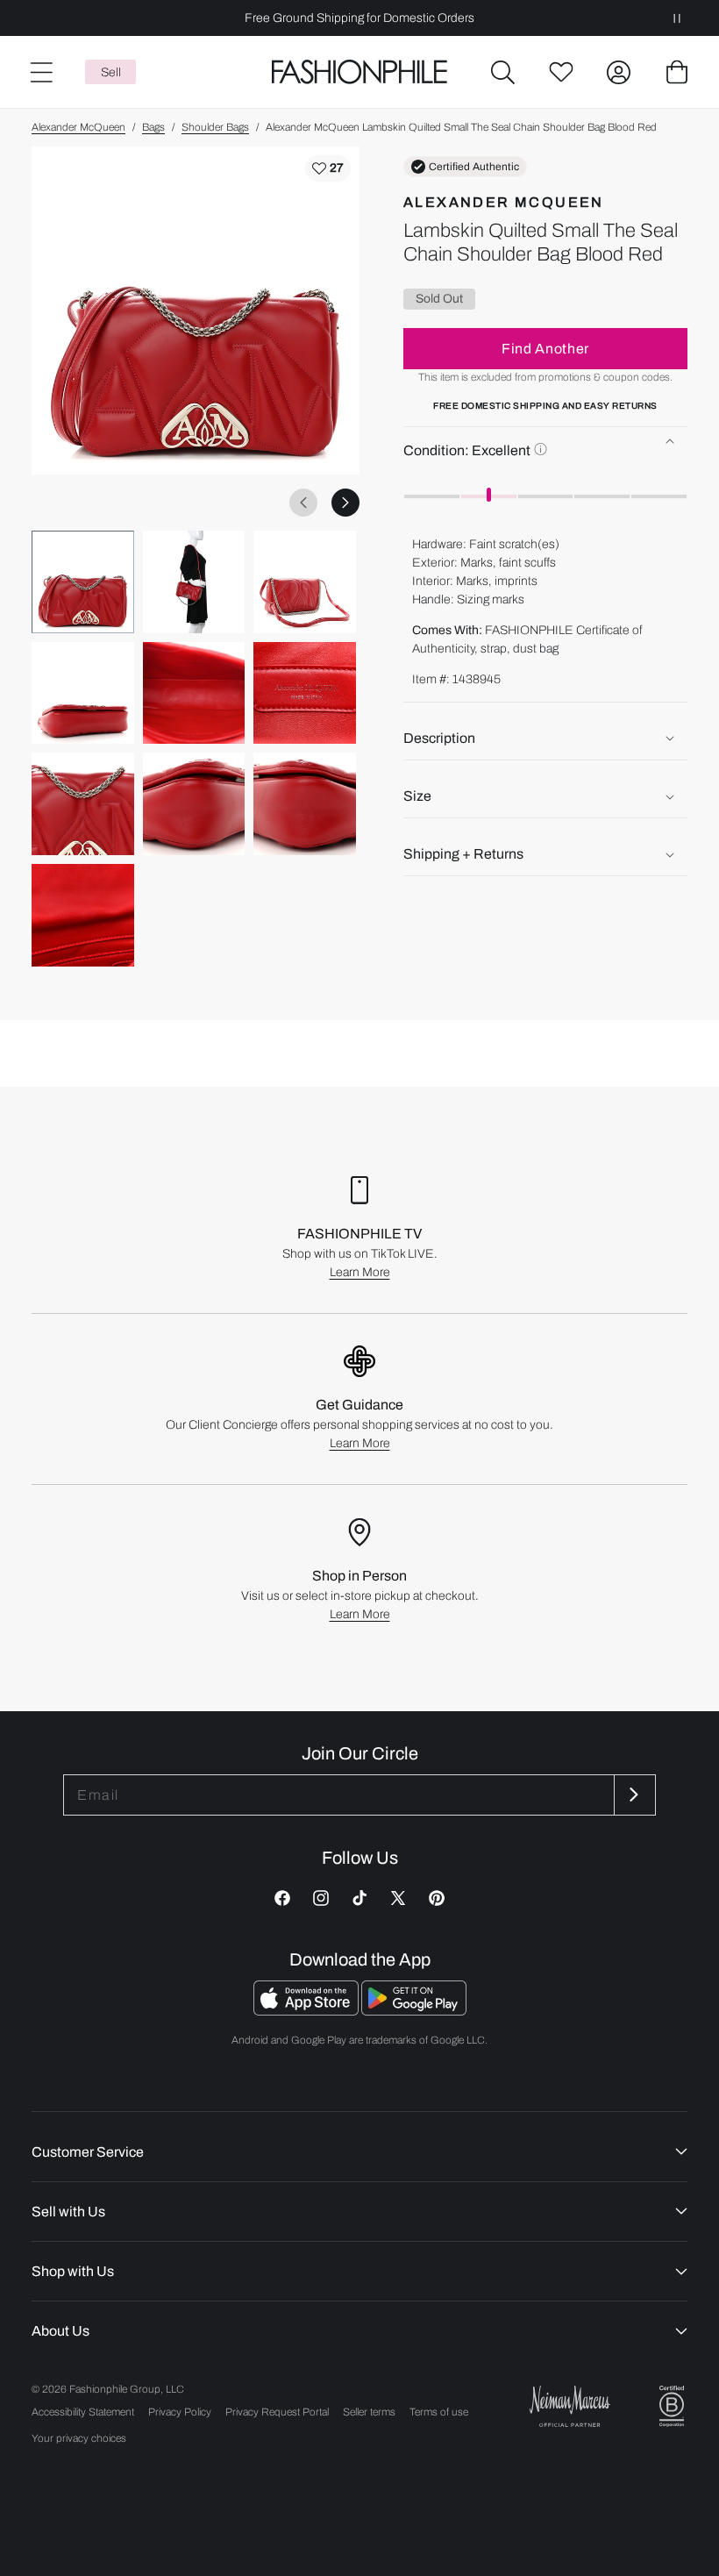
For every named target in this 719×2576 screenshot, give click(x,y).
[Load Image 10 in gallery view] (83, 915)
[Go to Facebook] (282, 1898)
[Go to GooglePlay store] (414, 2011)
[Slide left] (303, 503)
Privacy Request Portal (277, 2412)
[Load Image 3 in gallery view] (305, 582)
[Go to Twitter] (398, 1898)
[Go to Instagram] (321, 1898)
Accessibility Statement (83, 2412)
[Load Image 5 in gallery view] (194, 693)
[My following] (561, 72)
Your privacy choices (79, 2438)
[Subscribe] (633, 1795)
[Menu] (40, 72)
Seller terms (369, 2412)
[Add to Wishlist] (328, 168)
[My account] (619, 72)
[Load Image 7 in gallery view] (83, 804)
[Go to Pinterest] (437, 1898)
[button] (503, 72)
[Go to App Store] (307, 2011)
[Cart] (677, 72)
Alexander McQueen (78, 127)
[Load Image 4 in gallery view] (83, 693)
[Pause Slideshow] (677, 18)
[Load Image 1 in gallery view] (83, 582)
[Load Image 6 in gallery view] (305, 693)
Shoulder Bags (215, 127)
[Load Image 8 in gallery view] (194, 804)
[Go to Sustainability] (672, 2406)
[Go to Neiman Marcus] (570, 2406)
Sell (111, 72)
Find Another (545, 349)
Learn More (360, 1272)
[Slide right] (345, 503)
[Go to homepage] (359, 72)
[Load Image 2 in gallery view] (194, 582)
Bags (153, 127)
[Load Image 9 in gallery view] (305, 804)
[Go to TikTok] (359, 1898)
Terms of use (439, 2412)
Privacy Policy (180, 2412)
